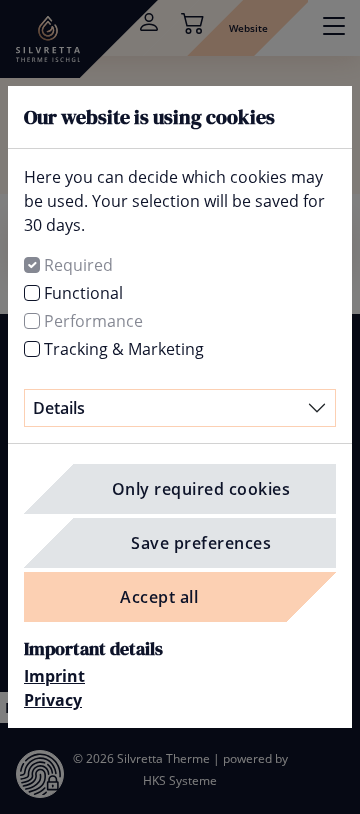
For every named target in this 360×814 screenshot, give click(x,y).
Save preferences (201, 543)
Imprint (54, 676)
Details (59, 408)
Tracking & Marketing (124, 349)
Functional (83, 293)
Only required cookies (201, 489)
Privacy (53, 700)
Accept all (159, 597)
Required (78, 265)
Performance (93, 321)
